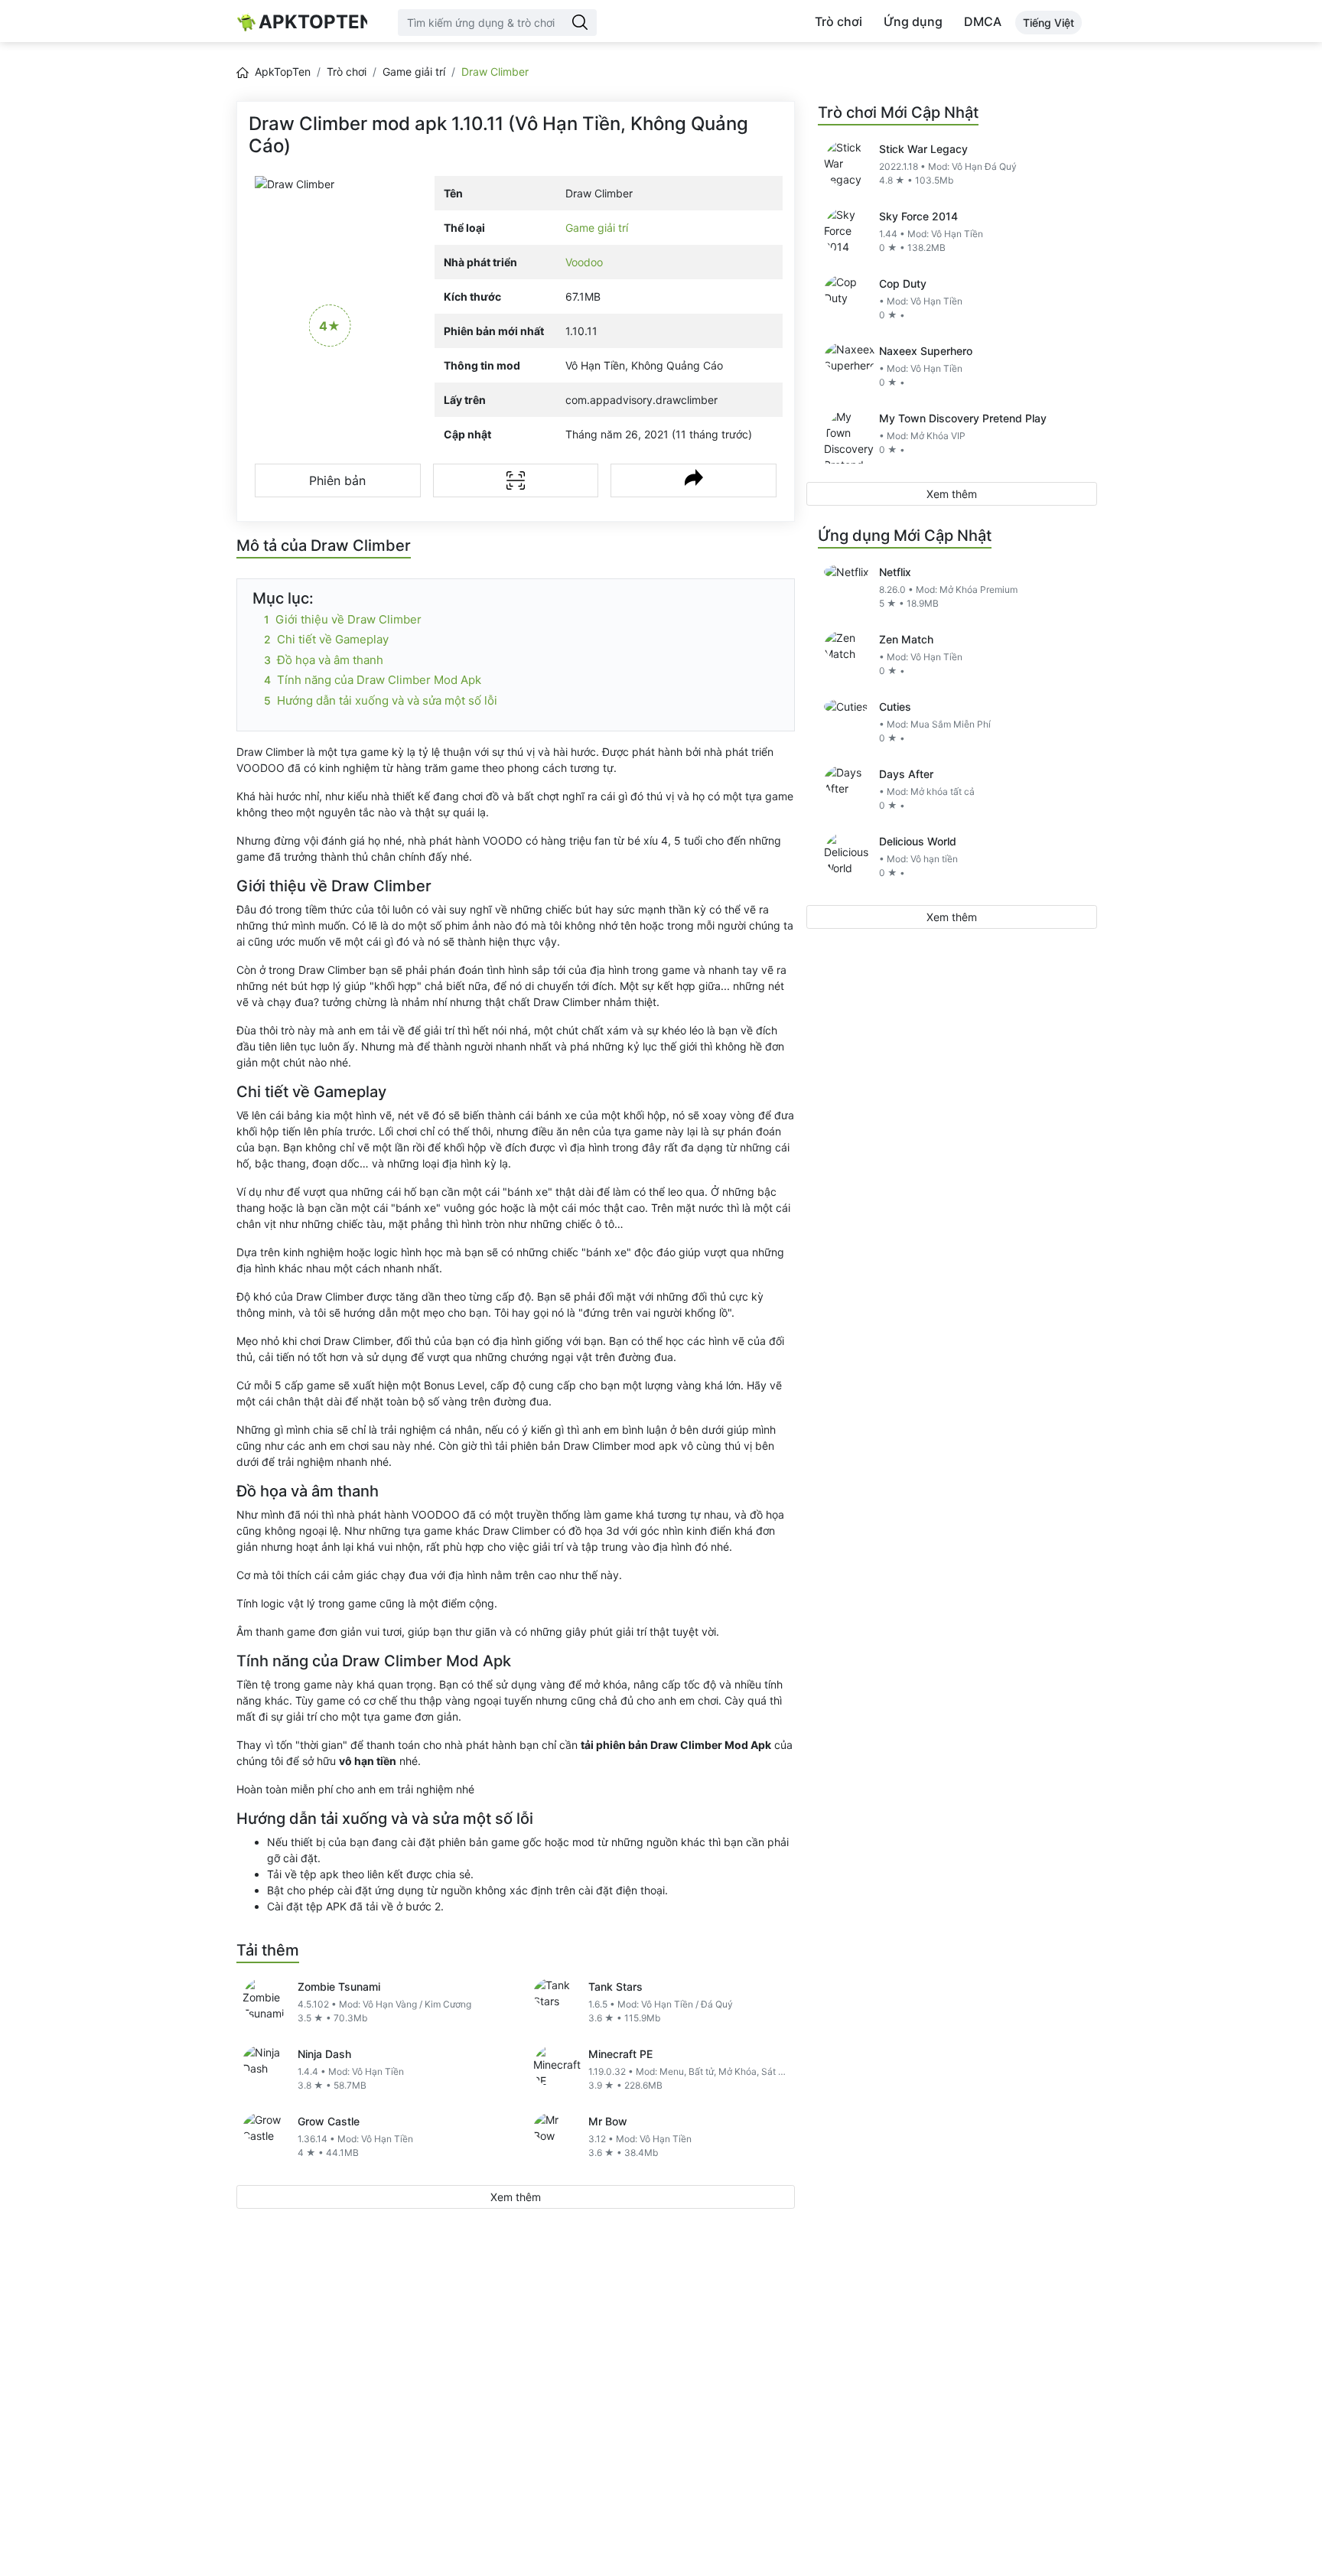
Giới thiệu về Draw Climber (348, 619)
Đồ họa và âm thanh (330, 660)
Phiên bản (337, 480)
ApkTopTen (313, 22)
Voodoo (584, 262)
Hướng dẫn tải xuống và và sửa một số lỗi (387, 700)
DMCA (983, 21)
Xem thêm (516, 2197)
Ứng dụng (913, 21)
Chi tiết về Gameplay (333, 639)
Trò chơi (838, 21)
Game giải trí (414, 72)
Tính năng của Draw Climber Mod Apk (379, 680)
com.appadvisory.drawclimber (641, 400)
